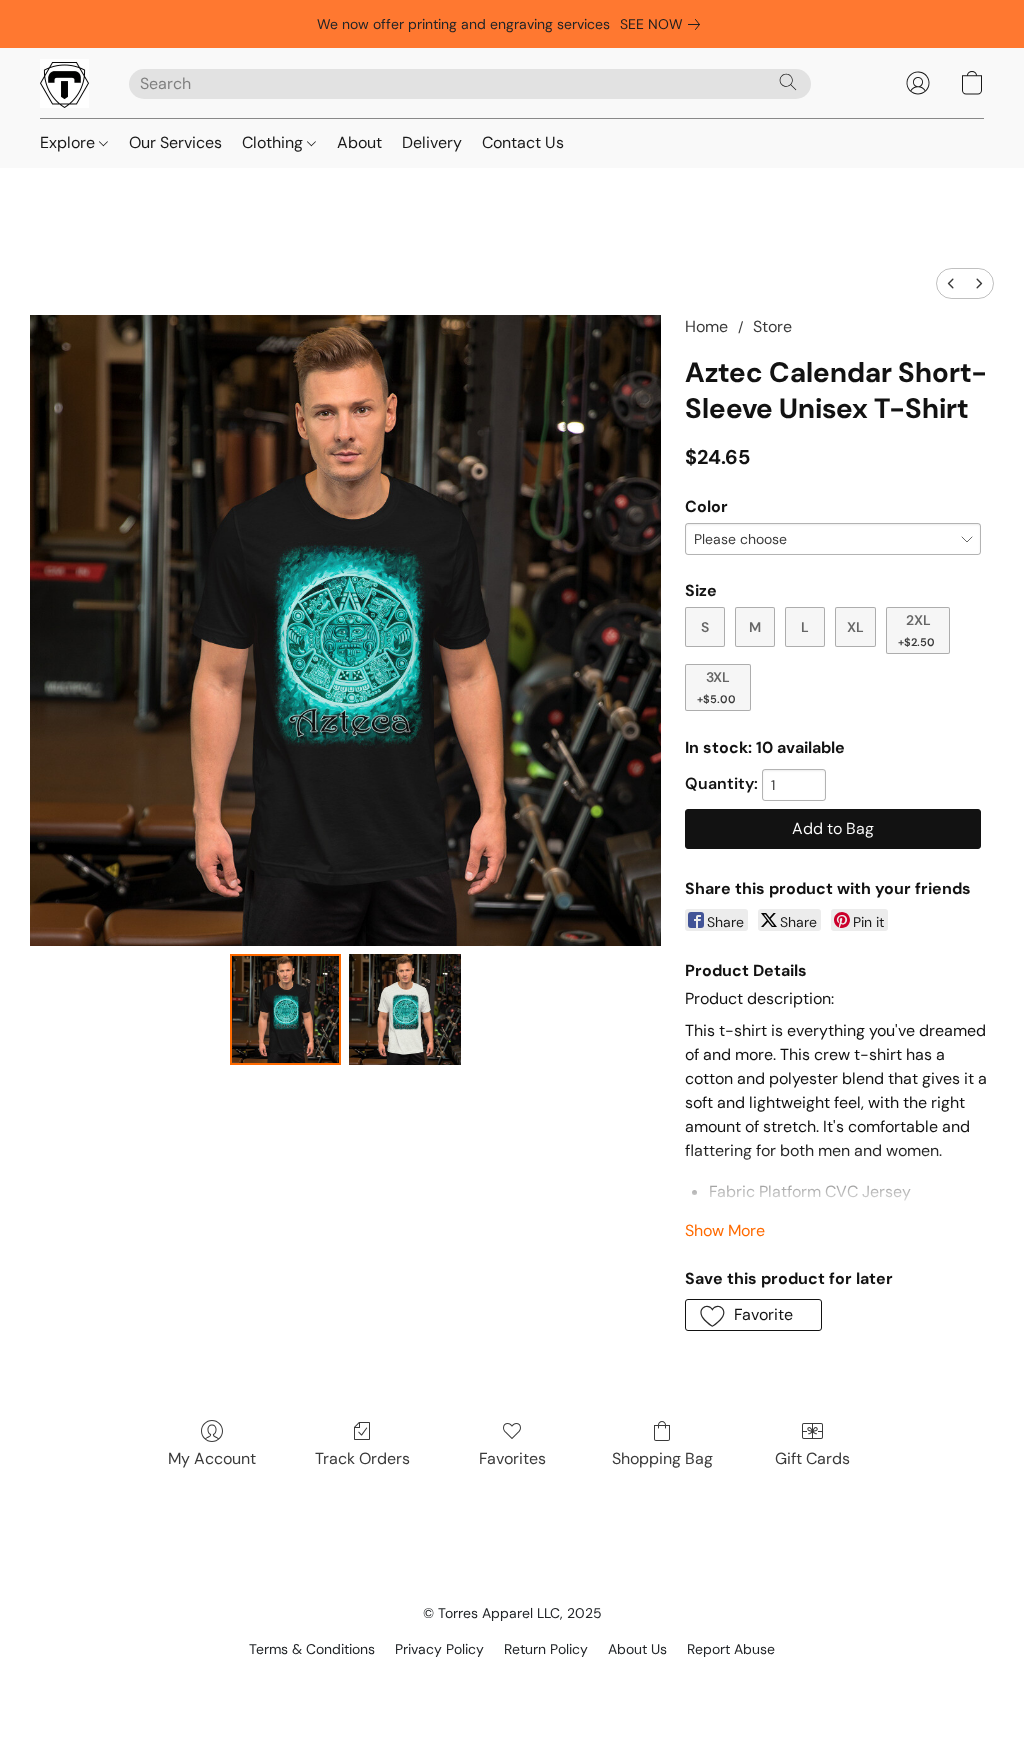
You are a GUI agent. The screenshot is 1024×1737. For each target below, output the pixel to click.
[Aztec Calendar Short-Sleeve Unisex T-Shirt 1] (405, 1010)
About (359, 142)
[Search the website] (788, 82)
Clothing (274, 142)
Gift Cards (812, 1458)
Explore (69, 142)
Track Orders (362, 1458)
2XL (916, 630)
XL (855, 627)
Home (706, 326)
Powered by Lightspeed (512, 1683)
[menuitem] (951, 283)
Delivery (432, 142)
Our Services (175, 142)
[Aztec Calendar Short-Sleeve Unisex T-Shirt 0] (286, 1010)
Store (772, 326)
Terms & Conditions (312, 1649)
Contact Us (523, 142)
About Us (637, 1649)
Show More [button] (725, 1230)
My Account (212, 1458)
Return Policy (546, 1649)
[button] (64, 83)
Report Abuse (731, 1649)
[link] (664, 24)
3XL (716, 687)
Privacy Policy (439, 1649)
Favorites (512, 1458)
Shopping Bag (662, 1458)
